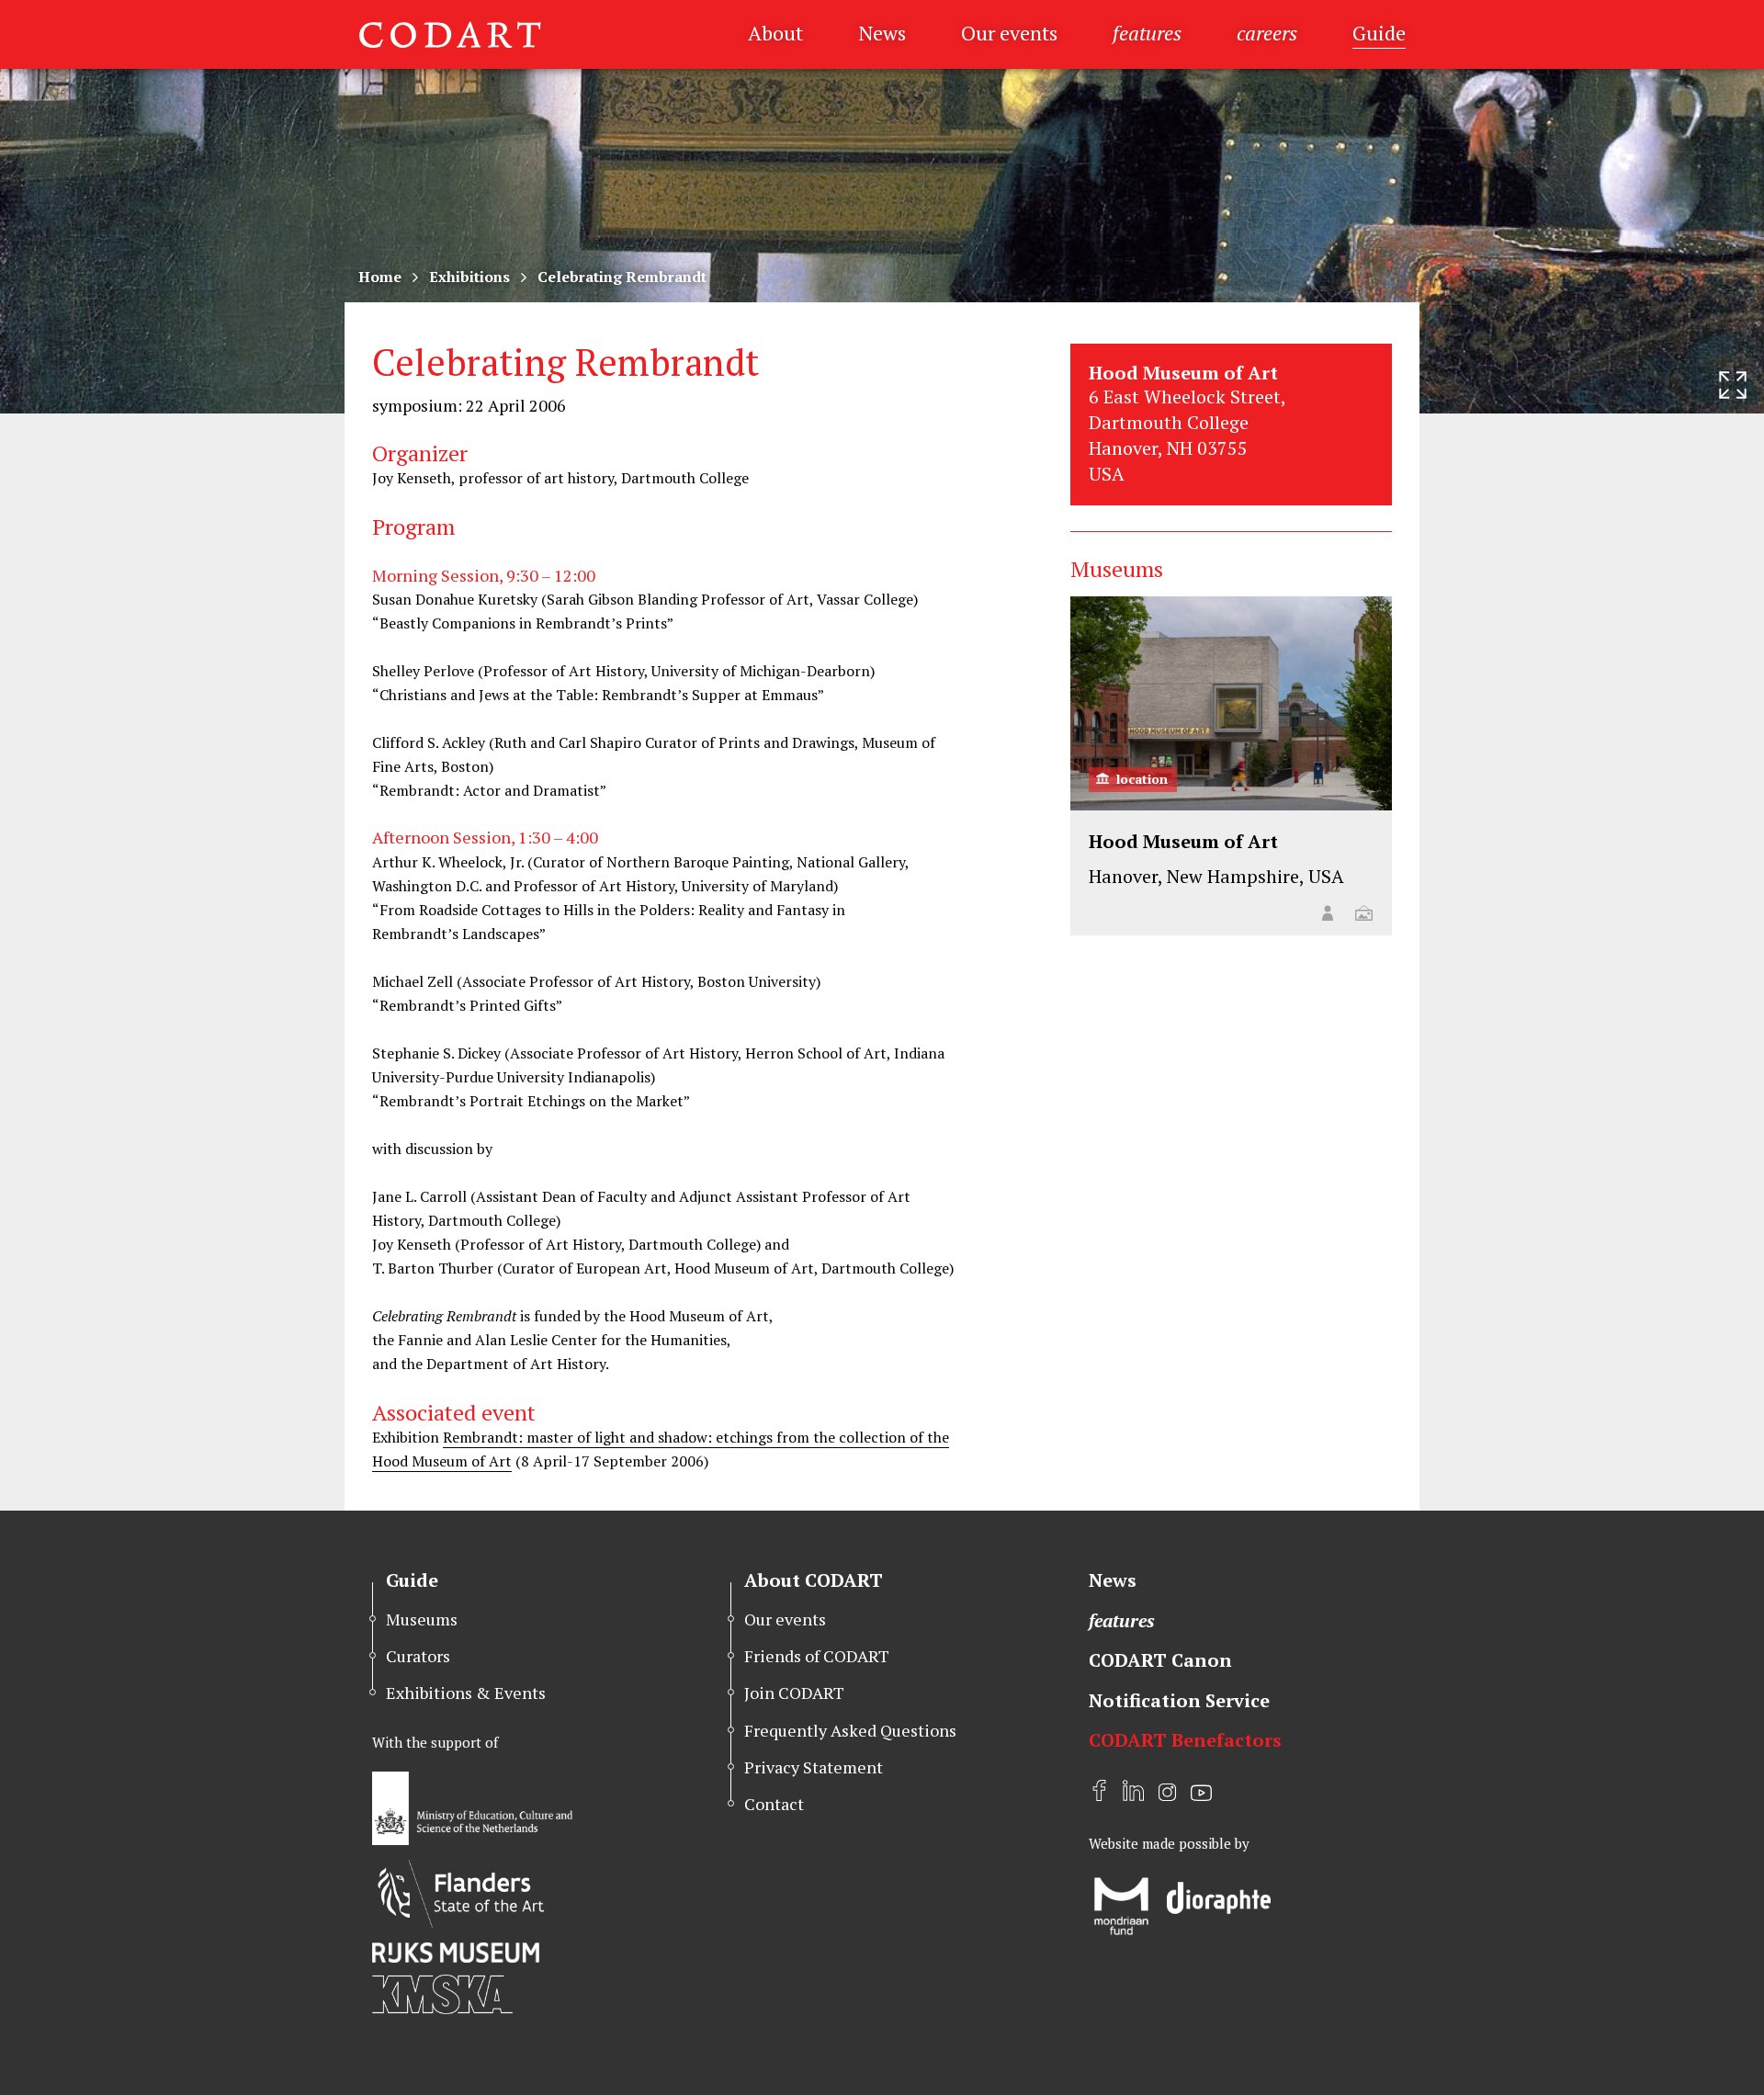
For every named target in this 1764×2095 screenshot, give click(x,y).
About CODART (814, 1580)
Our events (1009, 33)
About (775, 33)
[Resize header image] (1733, 385)
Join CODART (794, 1693)
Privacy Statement (814, 1767)
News (882, 33)
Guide (1379, 33)
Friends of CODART (817, 1656)
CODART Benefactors (1185, 1740)
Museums (422, 1619)
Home (380, 277)
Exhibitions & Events (466, 1693)
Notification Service (1179, 1700)
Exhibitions (469, 277)
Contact (774, 1804)
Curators (418, 1656)
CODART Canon (1160, 1660)
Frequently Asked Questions (850, 1730)
